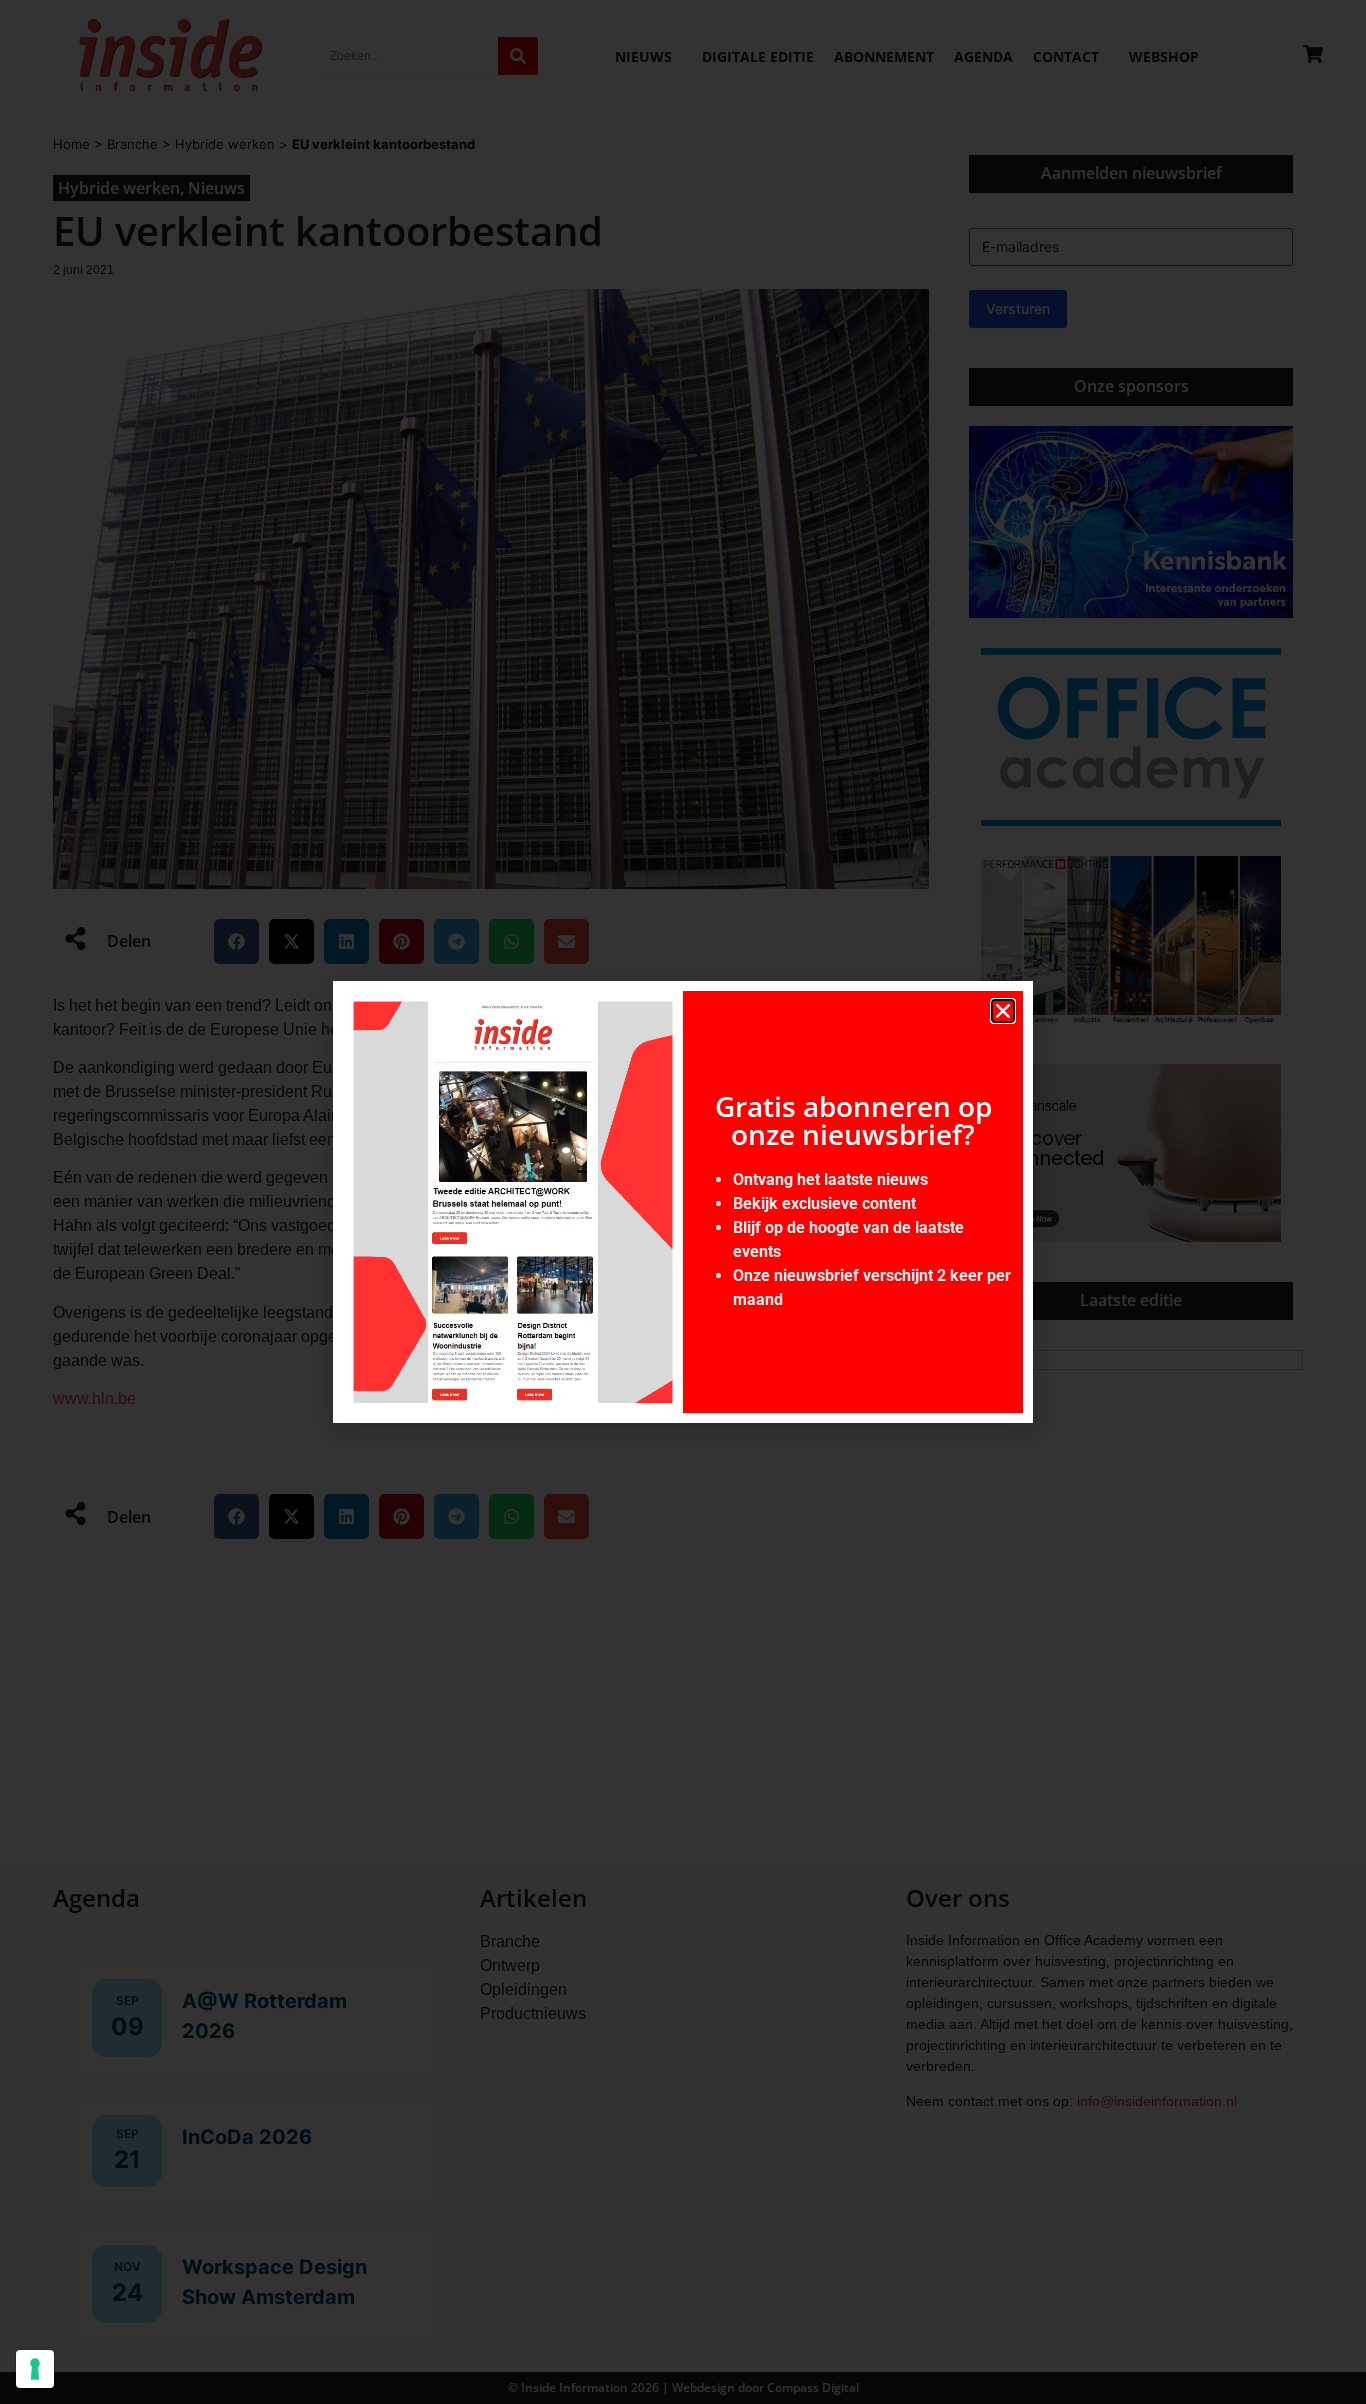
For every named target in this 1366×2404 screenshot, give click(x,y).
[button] (1003, 1011)
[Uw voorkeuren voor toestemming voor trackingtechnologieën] (35, 2369)
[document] (683, 1202)
